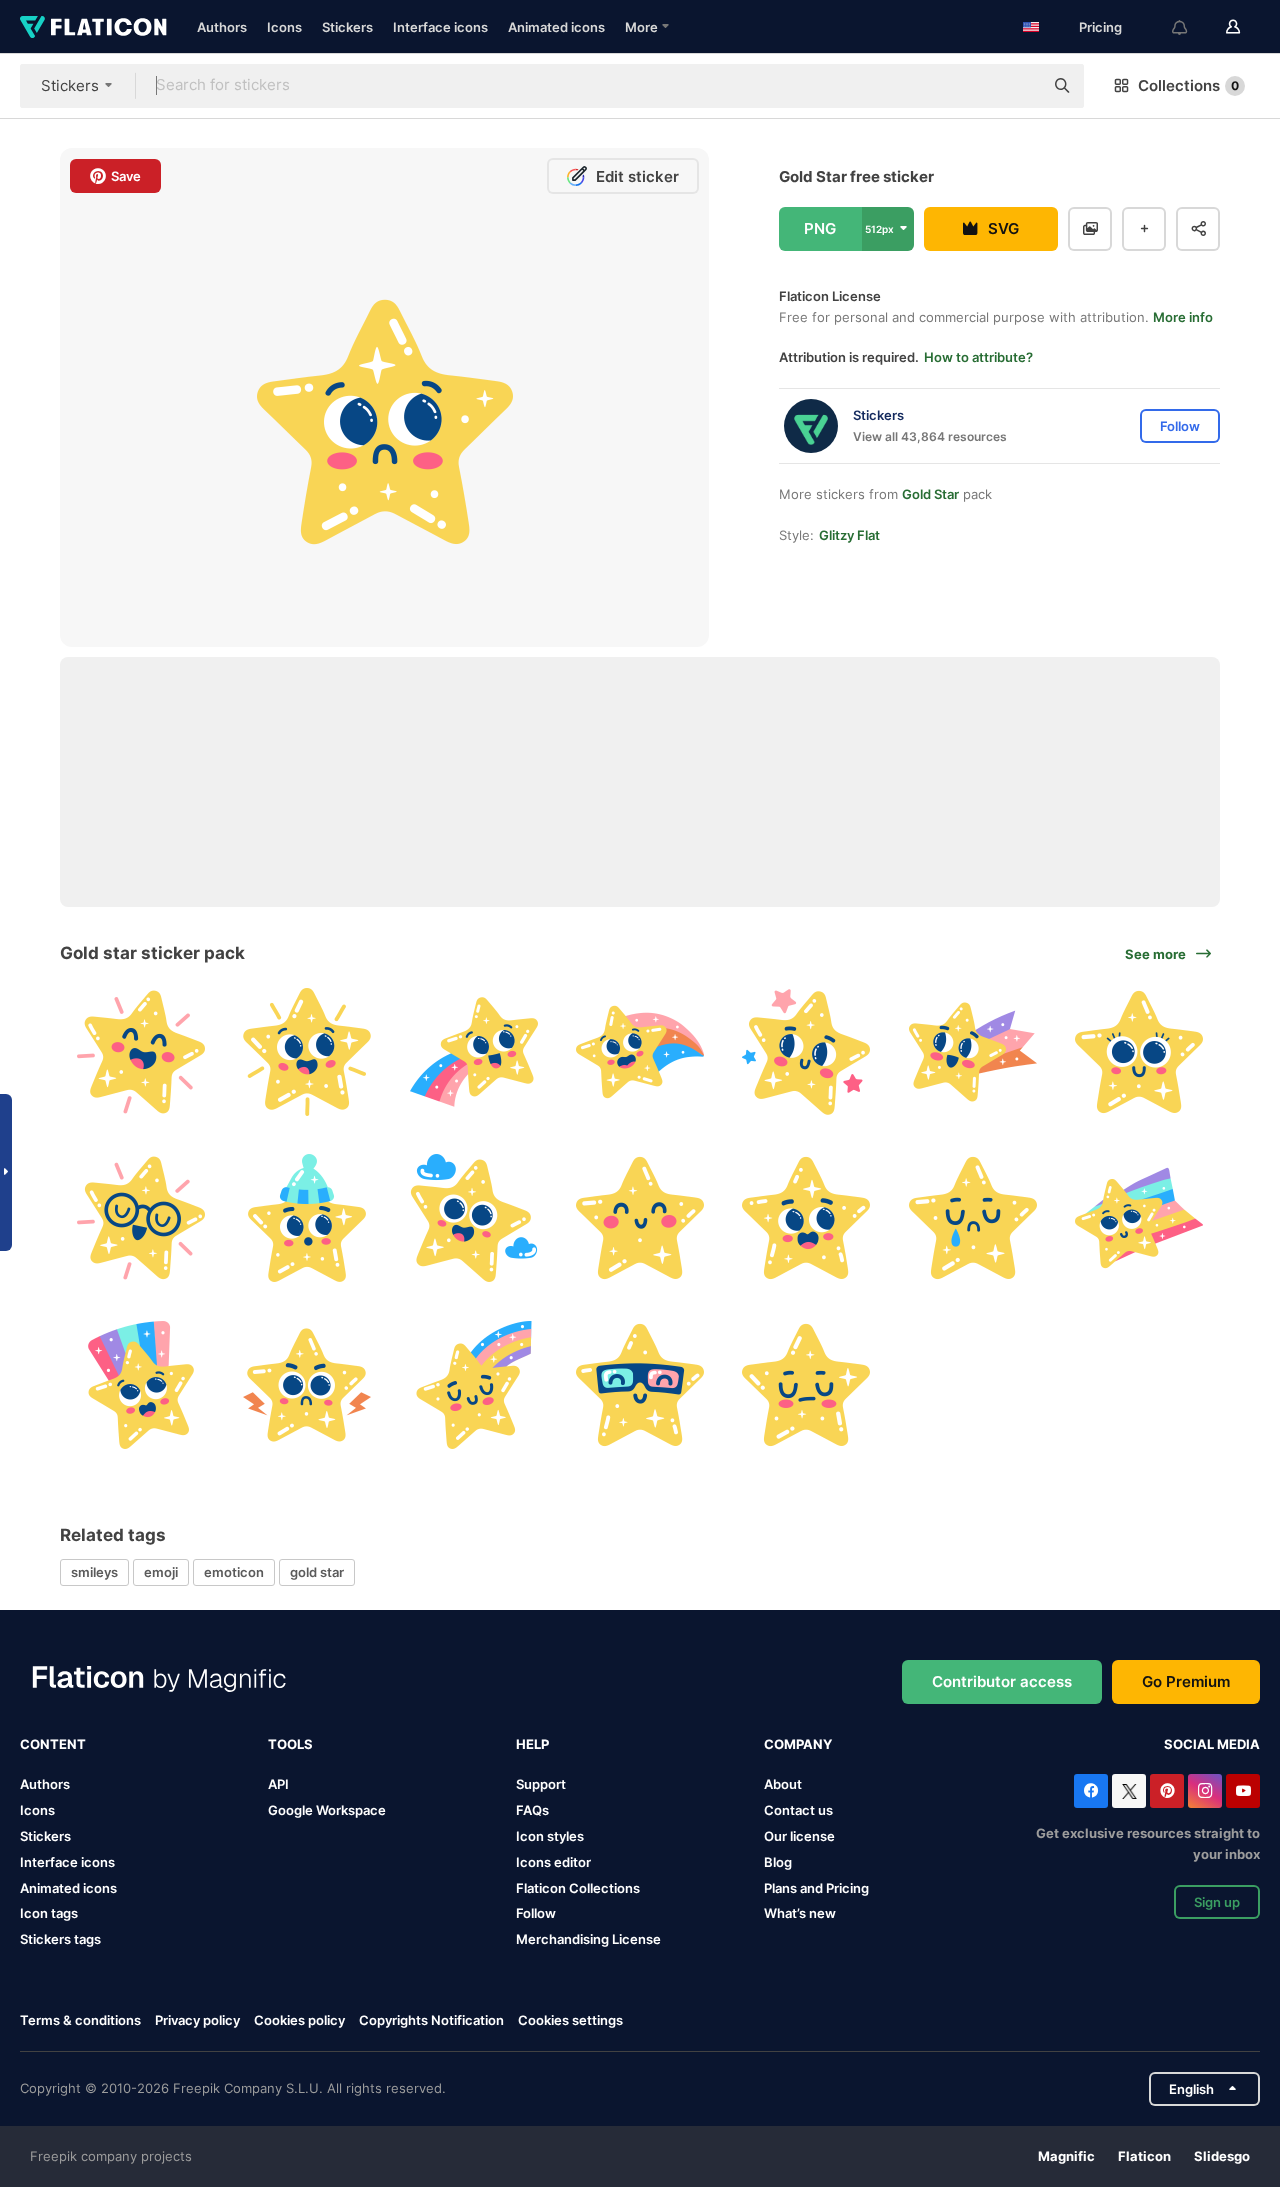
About (783, 1784)
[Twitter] (1129, 1791)
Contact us (798, 1810)
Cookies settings (570, 2020)
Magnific (1066, 2156)
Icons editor (553, 1862)
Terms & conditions (80, 2020)
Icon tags (49, 1913)
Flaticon (1144, 2156)
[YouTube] (1243, 1791)
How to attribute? (978, 357)
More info (1183, 317)
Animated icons (556, 27)
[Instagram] (1205, 1791)
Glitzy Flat (849, 535)
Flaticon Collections (578, 1888)
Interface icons (440, 27)
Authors (222, 27)
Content (53, 1744)
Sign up (1217, 1902)
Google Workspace (327, 1810)
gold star (317, 1572)
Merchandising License (588, 1939)
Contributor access (1002, 1681)
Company (798, 1744)
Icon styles (550, 1836)
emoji (161, 1572)
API (278, 1784)
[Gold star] (140, 1051)
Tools (290, 1744)
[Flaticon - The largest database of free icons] (93, 27)
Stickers (347, 27)
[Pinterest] (1167, 1791)
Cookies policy (299, 2020)
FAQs (532, 1810)
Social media (1212, 1744)
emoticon (234, 1572)
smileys (94, 1572)
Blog (778, 1862)
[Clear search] (1018, 86)
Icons (284, 27)
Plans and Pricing (816, 1888)
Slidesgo (1222, 2156)
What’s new (800, 1913)
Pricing (1100, 27)
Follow (536, 1913)
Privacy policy (197, 2020)
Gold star (930, 494)
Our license (799, 1836)
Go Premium (1186, 1681)
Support (541, 1784)
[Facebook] (1091, 1791)
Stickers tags (60, 1939)
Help (532, 1744)
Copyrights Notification (431, 2020)
